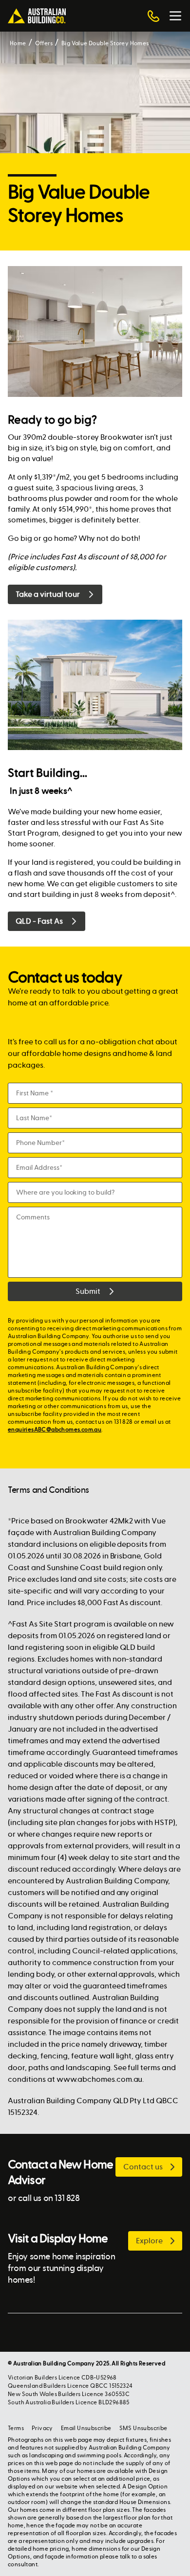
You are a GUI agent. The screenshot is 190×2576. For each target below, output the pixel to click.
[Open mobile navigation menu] (175, 16)
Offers (44, 43)
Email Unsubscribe (86, 2428)
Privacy (42, 2428)
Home (18, 43)
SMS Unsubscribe (143, 2428)
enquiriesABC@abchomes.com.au (55, 1430)
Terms (16, 2428)
